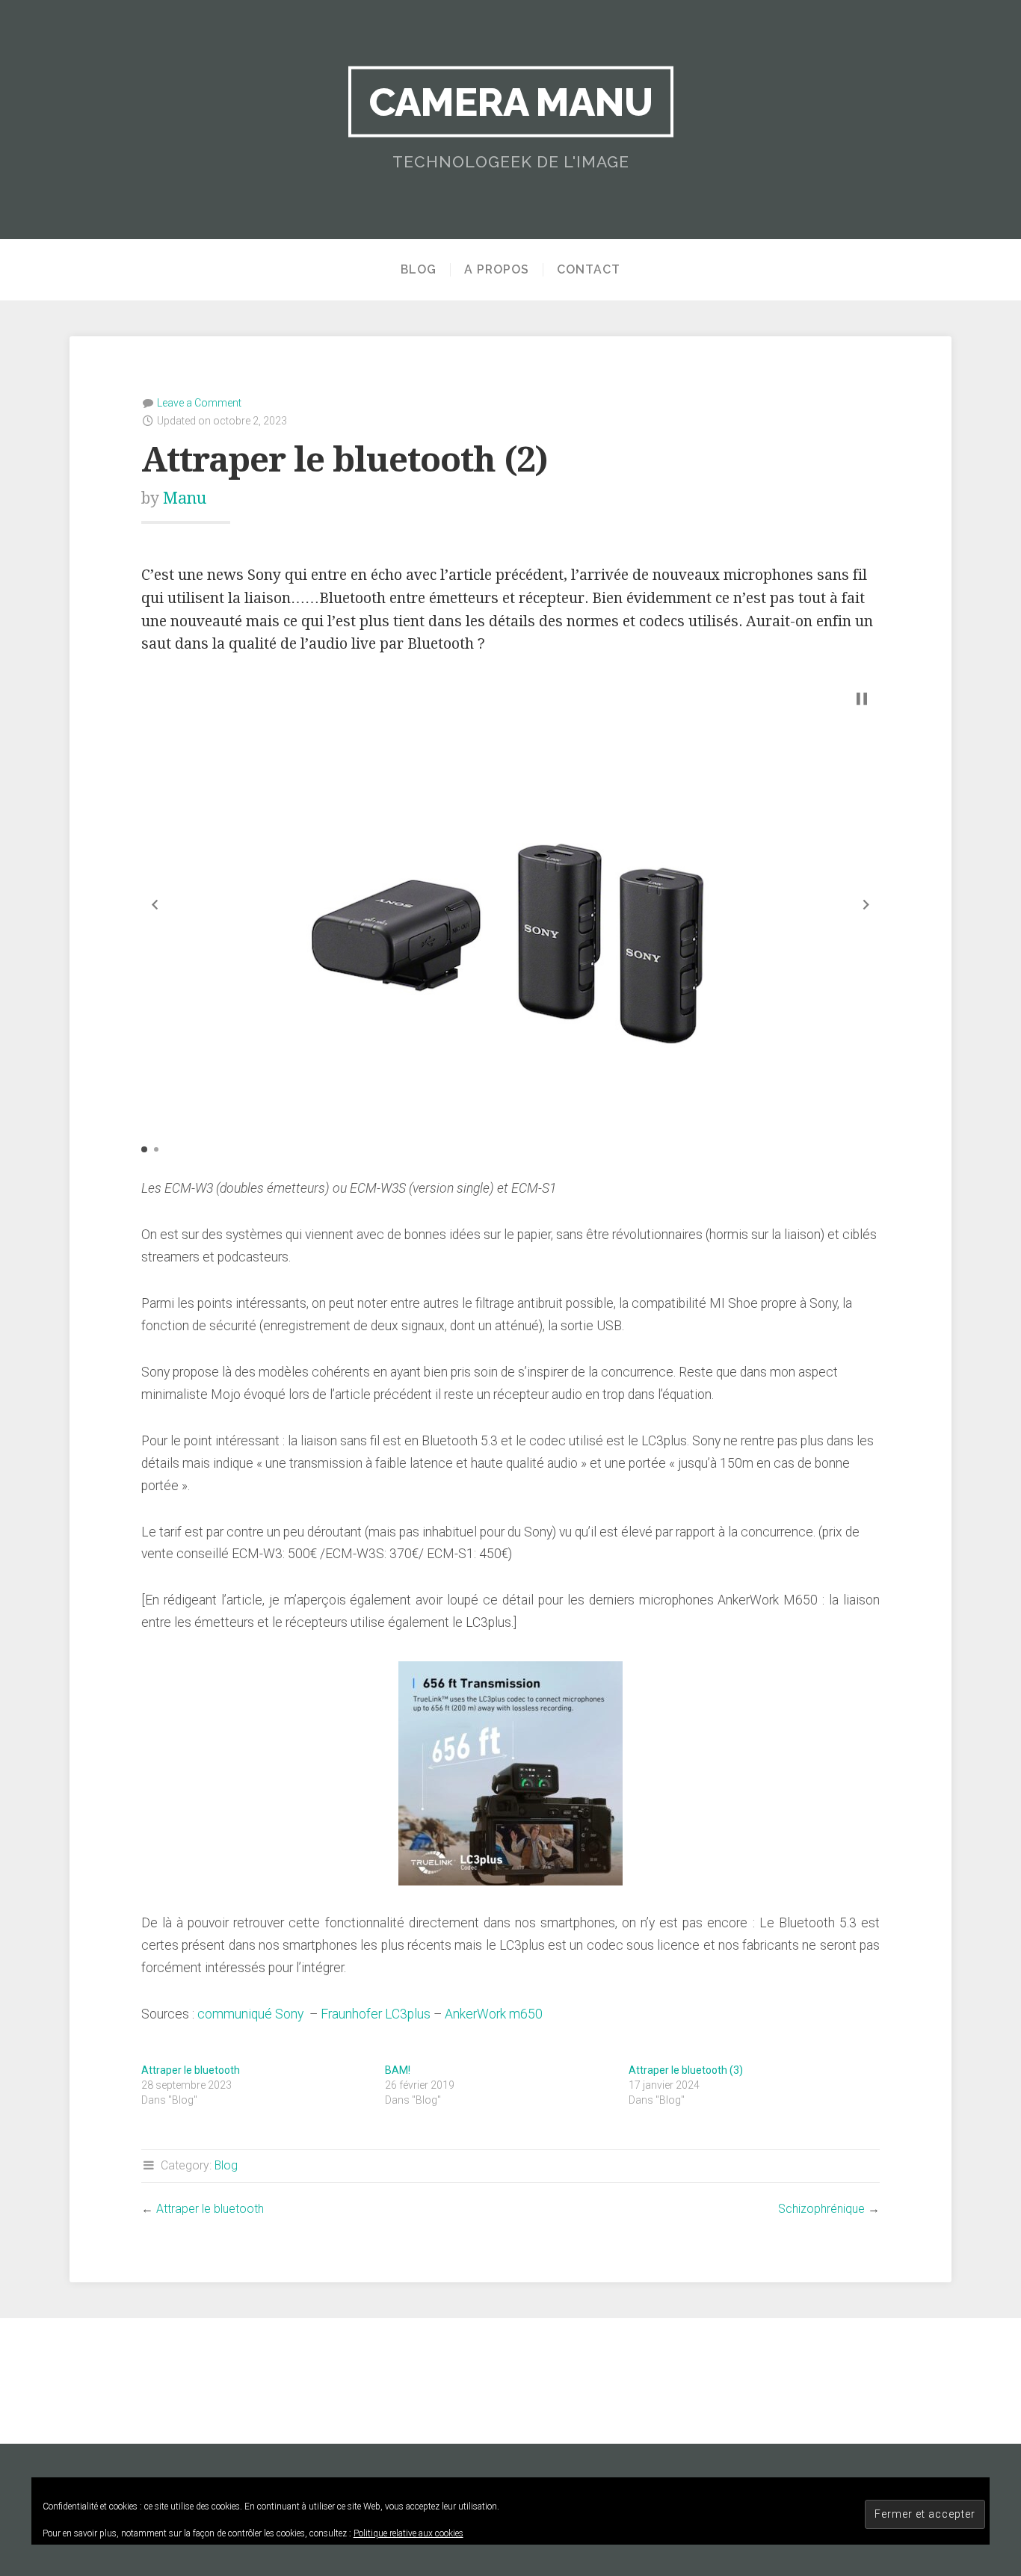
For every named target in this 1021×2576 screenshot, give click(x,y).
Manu (185, 498)
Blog (419, 270)
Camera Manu (511, 102)
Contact (589, 270)
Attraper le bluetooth (191, 2070)
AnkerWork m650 (494, 2014)
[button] (155, 904)
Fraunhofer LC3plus (376, 2014)
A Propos (497, 270)
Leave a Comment (199, 403)
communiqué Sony (250, 2014)
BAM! (398, 2070)
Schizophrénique (821, 2209)
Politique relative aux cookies (408, 2533)
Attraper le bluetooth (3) (686, 2070)
